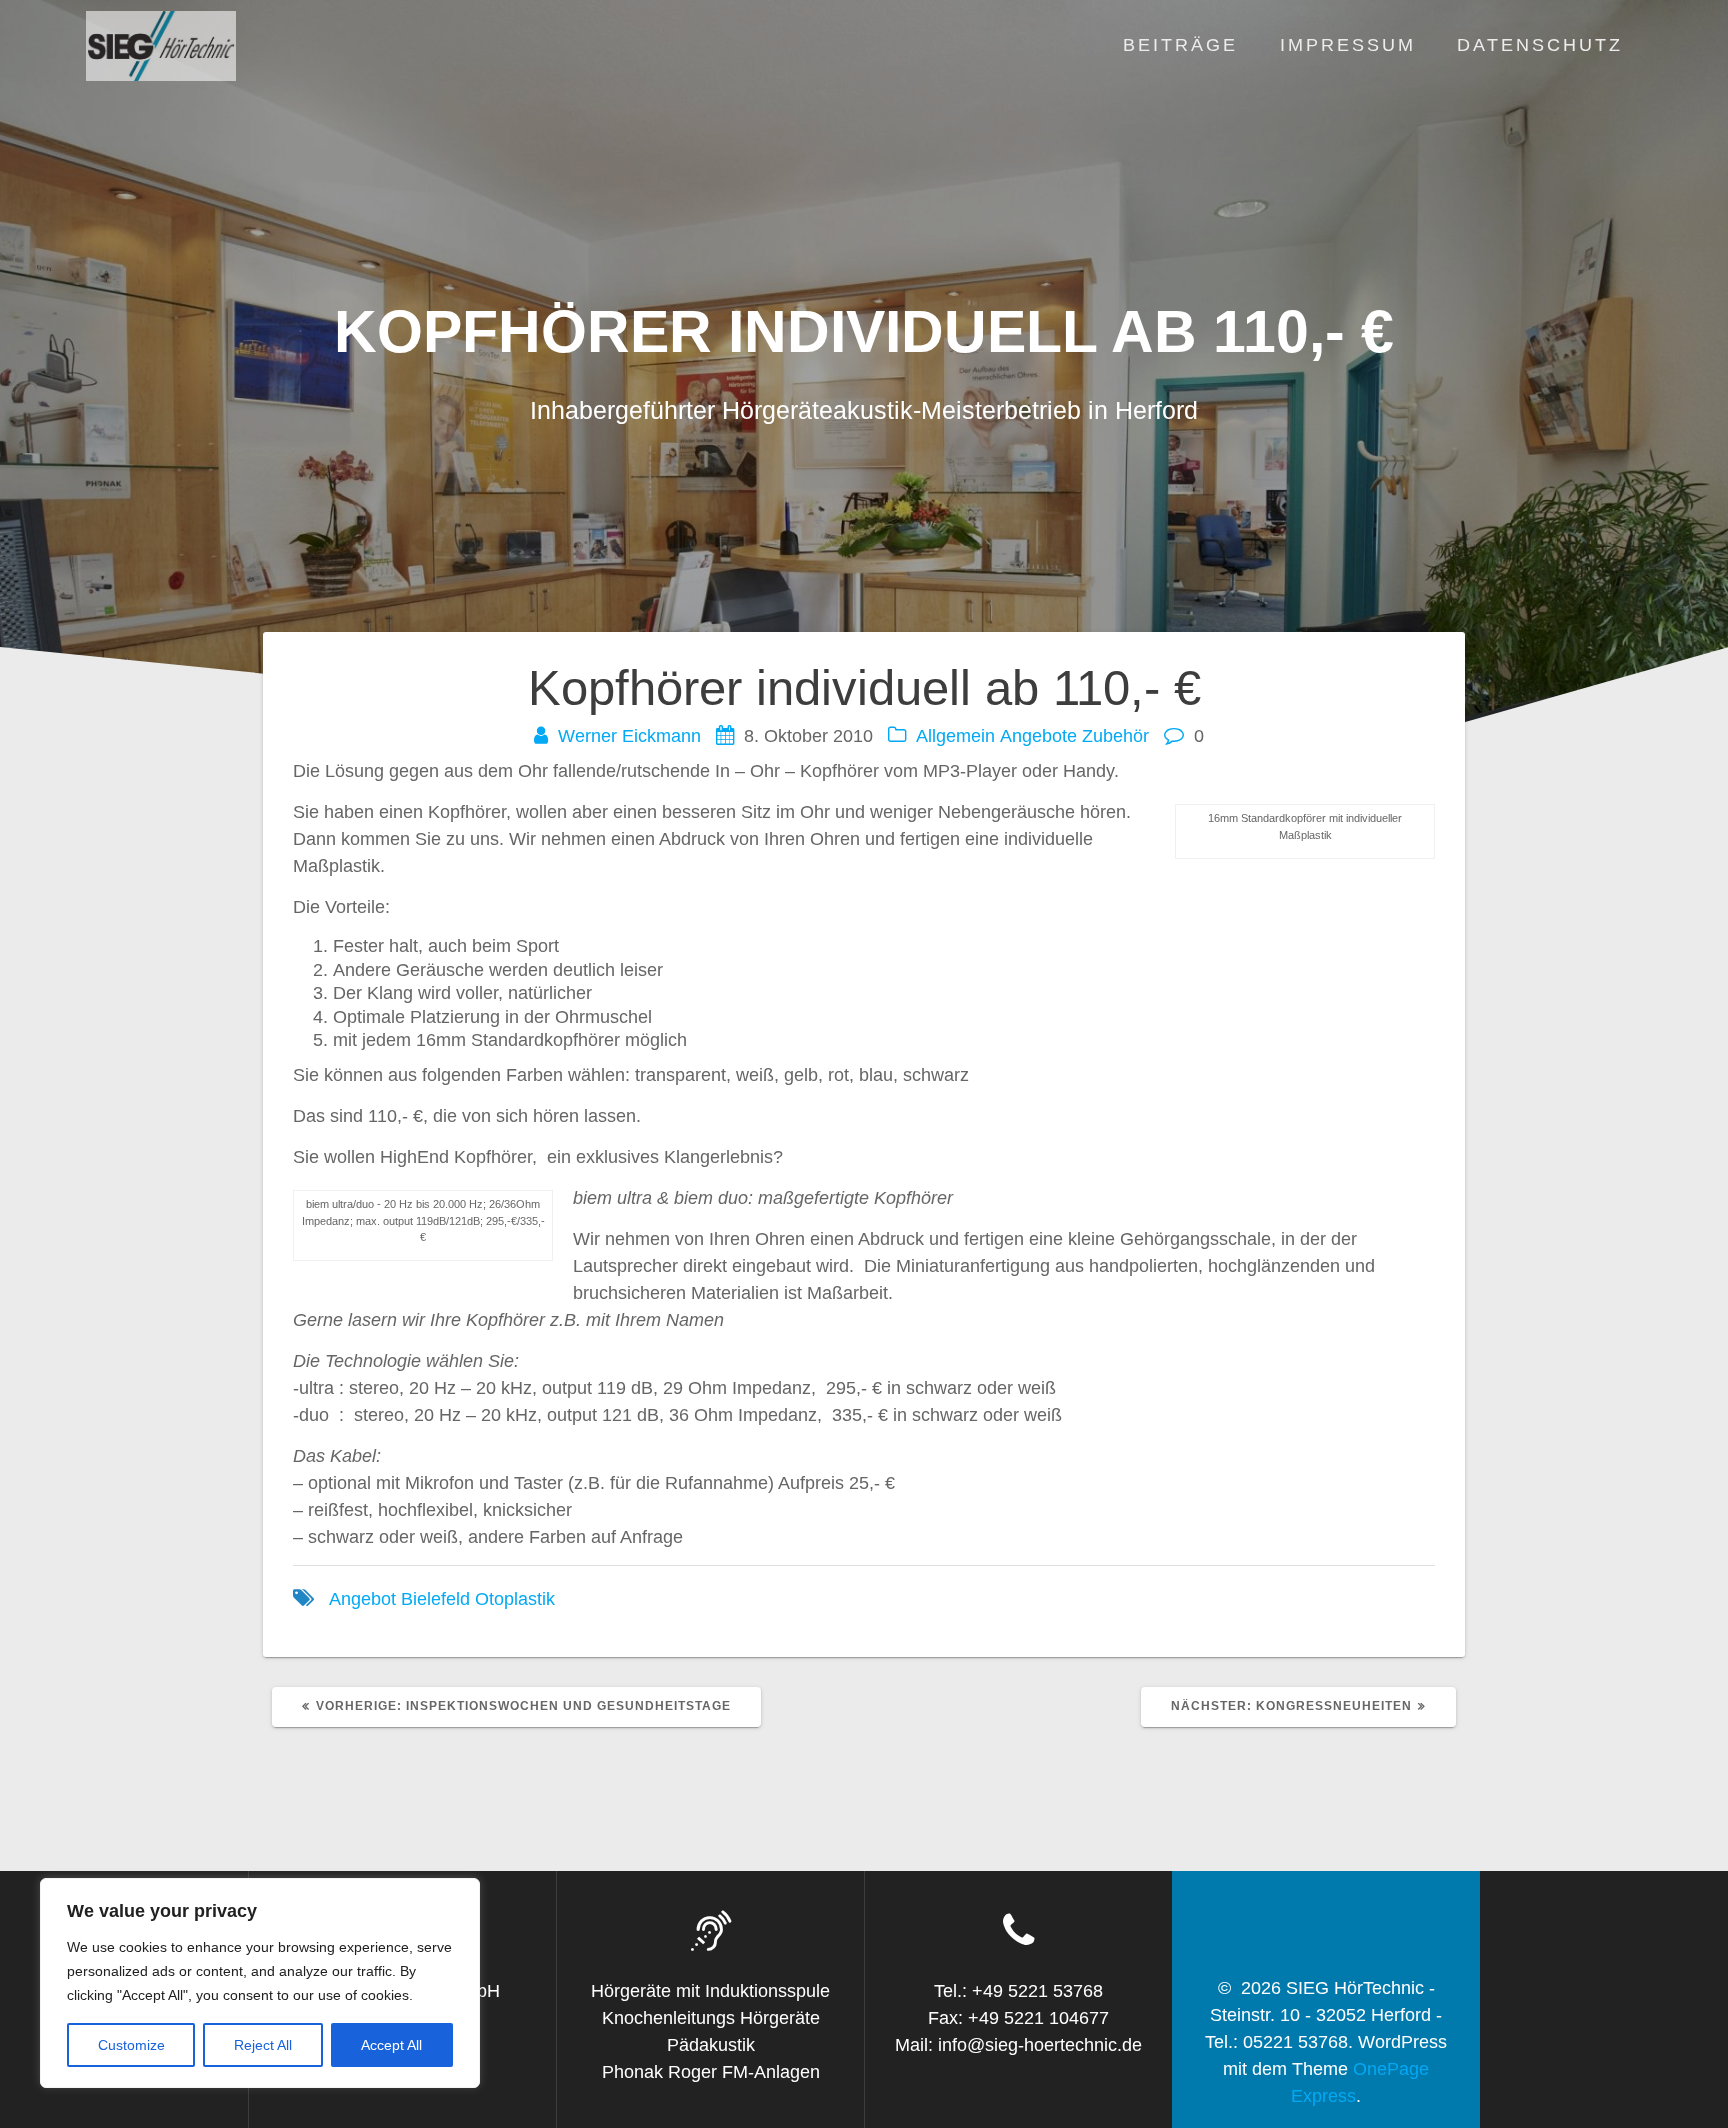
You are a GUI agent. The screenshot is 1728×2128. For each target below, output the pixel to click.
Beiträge (1180, 45)
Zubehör (1115, 736)
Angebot (362, 1599)
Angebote (1038, 736)
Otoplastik (515, 1599)
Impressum (1348, 45)
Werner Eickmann (629, 736)
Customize (131, 2045)
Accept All (391, 2045)
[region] (260, 1983)
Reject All (263, 2045)
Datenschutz (1540, 45)
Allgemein (955, 736)
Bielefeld (435, 1599)
